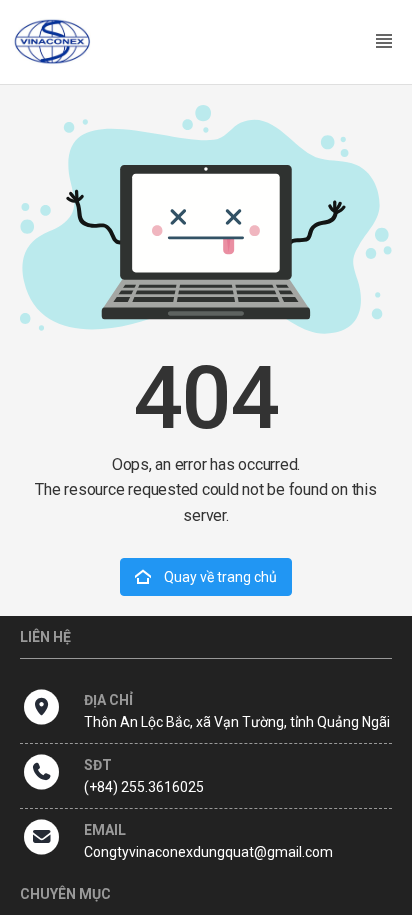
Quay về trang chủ (219, 577)
